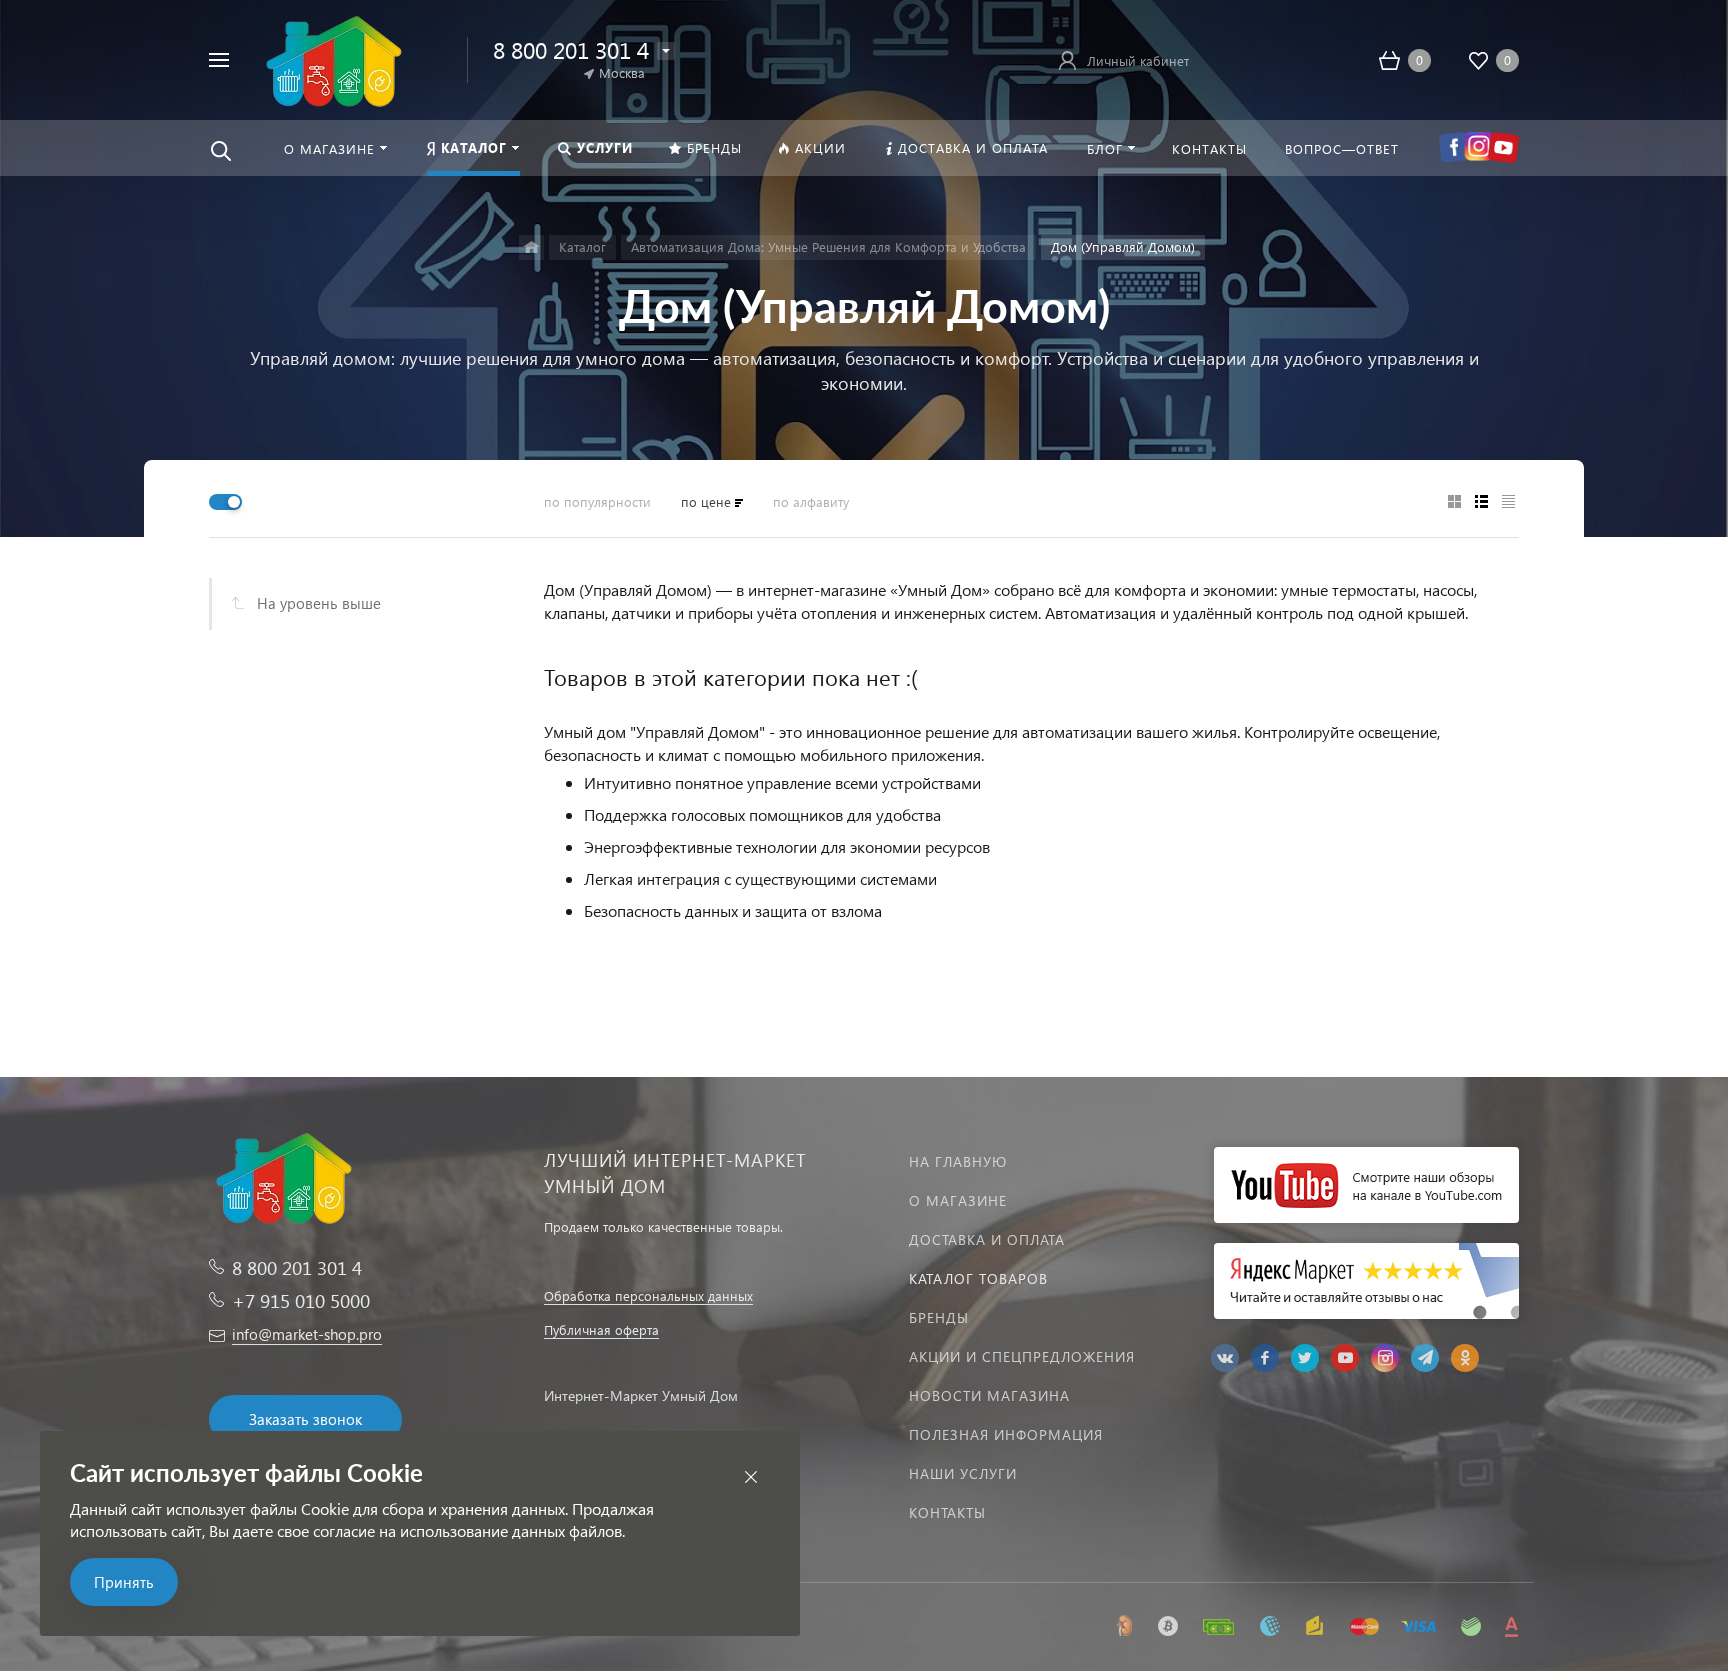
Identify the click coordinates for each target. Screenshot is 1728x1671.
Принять (124, 1582)
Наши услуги (963, 1473)
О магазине (958, 1200)
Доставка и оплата (987, 1239)
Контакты (947, 1512)
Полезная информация (1006, 1434)
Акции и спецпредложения (1022, 1356)
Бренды (939, 1317)
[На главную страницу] (331, 57)
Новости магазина (989, 1395)
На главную (958, 1161)
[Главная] (531, 247)
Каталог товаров (978, 1278)
